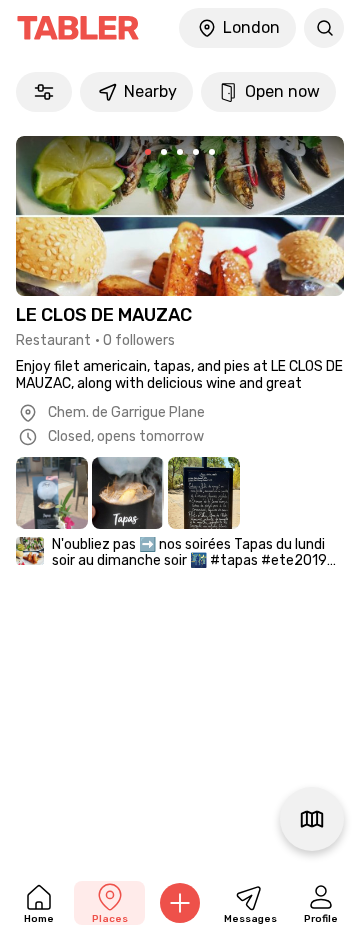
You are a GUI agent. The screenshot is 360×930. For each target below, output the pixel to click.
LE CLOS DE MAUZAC (104, 315)
